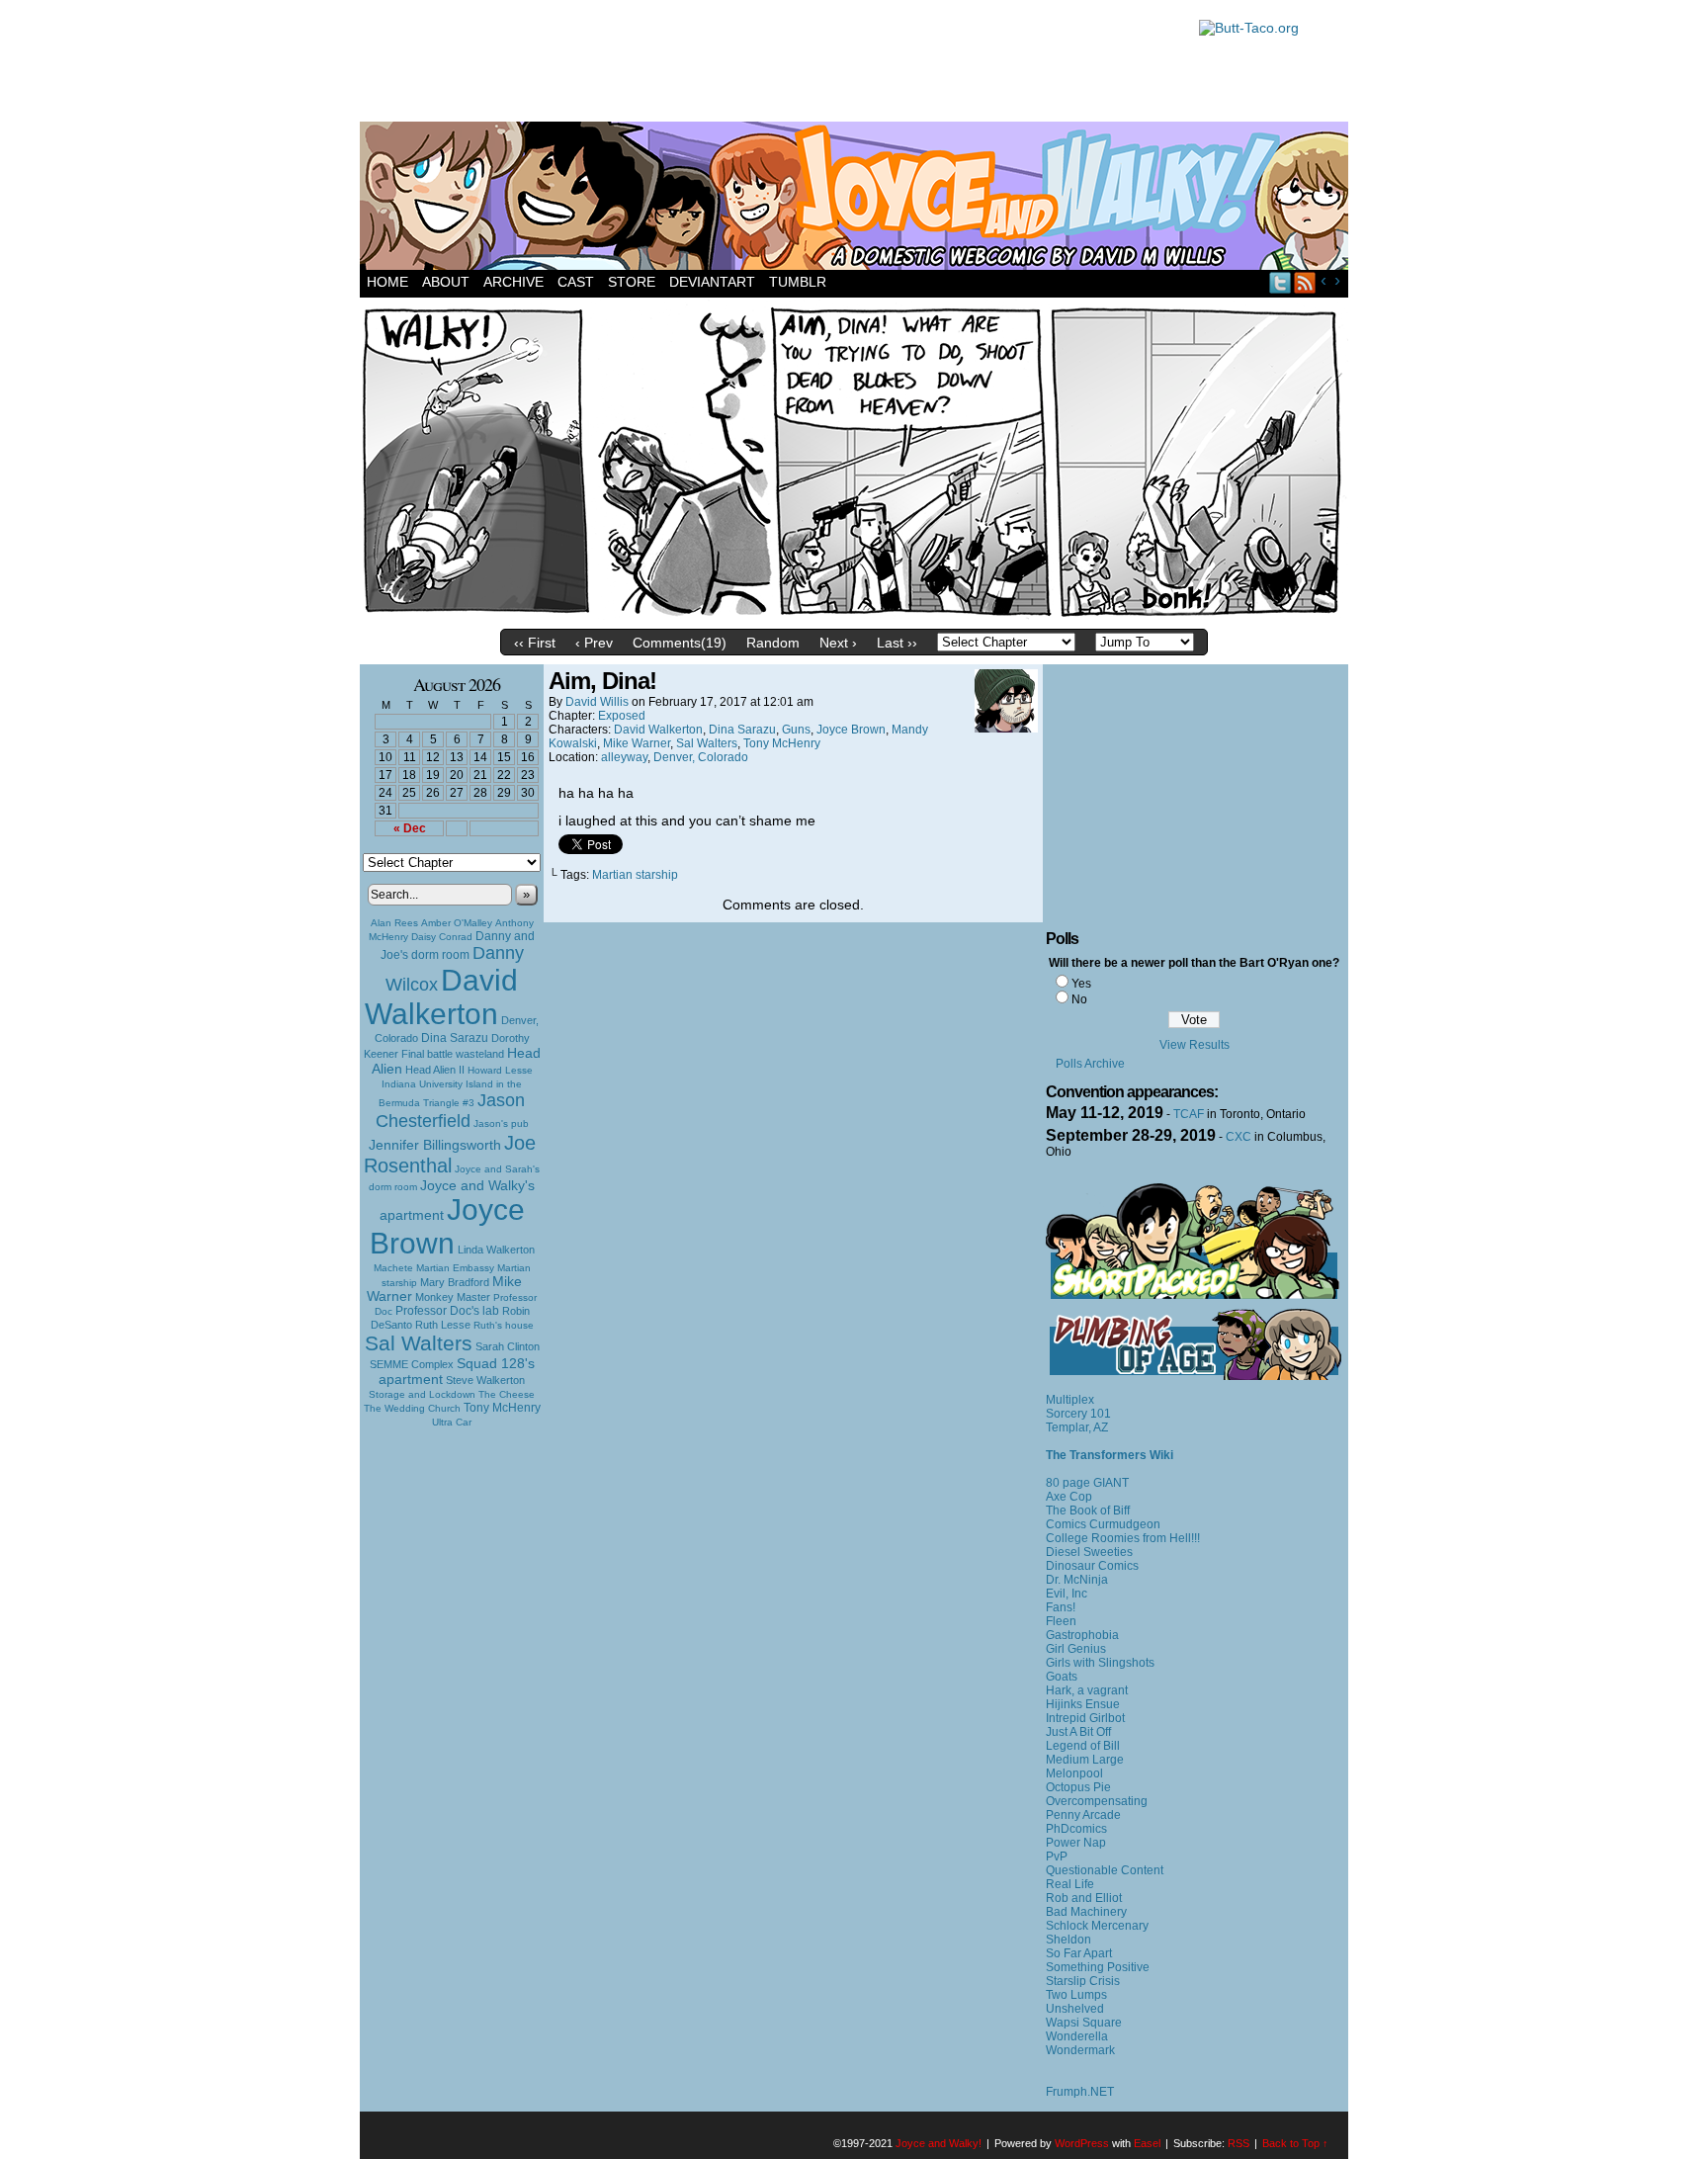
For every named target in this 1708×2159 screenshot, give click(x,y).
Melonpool (1074, 1773)
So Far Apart (1079, 1953)
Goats (1062, 1677)
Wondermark (1080, 2050)
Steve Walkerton (485, 1380)
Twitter (1281, 282)
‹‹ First (535, 643)
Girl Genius (1076, 1649)
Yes (1081, 984)
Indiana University (422, 1084)
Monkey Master (453, 1297)
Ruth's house (504, 1325)
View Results (1195, 1045)
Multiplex (1070, 1400)
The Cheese (507, 1394)
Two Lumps (1076, 1995)
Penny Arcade (1083, 1815)
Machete (393, 1268)
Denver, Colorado (701, 757)
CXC (1238, 1137)
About (446, 282)
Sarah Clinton (508, 1346)
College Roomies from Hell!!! (1123, 1538)
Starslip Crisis (1083, 1981)
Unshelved (1075, 2009)
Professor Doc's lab (447, 1310)
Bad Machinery (1086, 1912)
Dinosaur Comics (1092, 1566)
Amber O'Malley (457, 923)
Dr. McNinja (1077, 1580)
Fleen (1061, 1621)
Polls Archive (1090, 1064)
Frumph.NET (1080, 2092)
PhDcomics (1076, 1829)
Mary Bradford (455, 1282)
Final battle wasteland (453, 1054)
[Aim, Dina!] (854, 615)
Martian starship (635, 875)
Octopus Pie (1078, 1787)
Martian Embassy (455, 1268)
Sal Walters (419, 1343)
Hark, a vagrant (1087, 1690)
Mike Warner (637, 743)
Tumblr (798, 282)
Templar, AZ (1077, 1427)
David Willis (597, 702)
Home (387, 282)
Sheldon (1068, 1940)
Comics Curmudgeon (1103, 1524)
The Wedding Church (412, 1408)
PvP (1057, 1857)
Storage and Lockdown (422, 1394)
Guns (796, 730)
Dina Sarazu (455, 1038)
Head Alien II (435, 1070)
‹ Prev (594, 643)
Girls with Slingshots (1100, 1663)
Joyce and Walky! (857, 199)
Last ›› (897, 643)
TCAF (1189, 1114)
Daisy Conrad (442, 937)
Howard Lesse (500, 1070)
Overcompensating (1097, 1801)
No (1079, 999)
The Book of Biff (1088, 1511)
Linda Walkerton (496, 1250)
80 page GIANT (1087, 1483)
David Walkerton (441, 997)
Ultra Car (452, 1422)
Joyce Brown (447, 1226)
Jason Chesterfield (451, 1111)
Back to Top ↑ (1295, 2143)
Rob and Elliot (1084, 1898)
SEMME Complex (412, 1364)
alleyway (624, 757)
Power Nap (1076, 1843)
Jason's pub (501, 1123)
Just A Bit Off (1078, 1732)
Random (773, 643)
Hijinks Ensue (1083, 1704)
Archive (513, 282)
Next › (838, 643)
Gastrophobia (1082, 1635)
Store (632, 282)
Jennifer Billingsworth (435, 1145)
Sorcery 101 (1078, 1414)
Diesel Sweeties (1089, 1552)
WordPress (1082, 2143)
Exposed (622, 716)
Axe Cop (1069, 1497)
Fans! (1061, 1607)
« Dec (410, 828)
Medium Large (1085, 1760)
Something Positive (1098, 1967)
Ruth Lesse (443, 1325)
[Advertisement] (769, 64)
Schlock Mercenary (1097, 1926)
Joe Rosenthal (450, 1154)
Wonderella (1077, 2036)
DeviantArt (712, 282)
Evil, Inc (1067, 1594)
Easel (1147, 2143)
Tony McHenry (502, 1408)
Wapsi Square (1084, 2023)
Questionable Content (1105, 1870)
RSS (1305, 282)
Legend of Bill (1083, 1746)
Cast (576, 282)
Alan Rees (394, 923)
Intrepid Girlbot (1085, 1718)
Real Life (1070, 1884)
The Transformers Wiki (1110, 1455)
